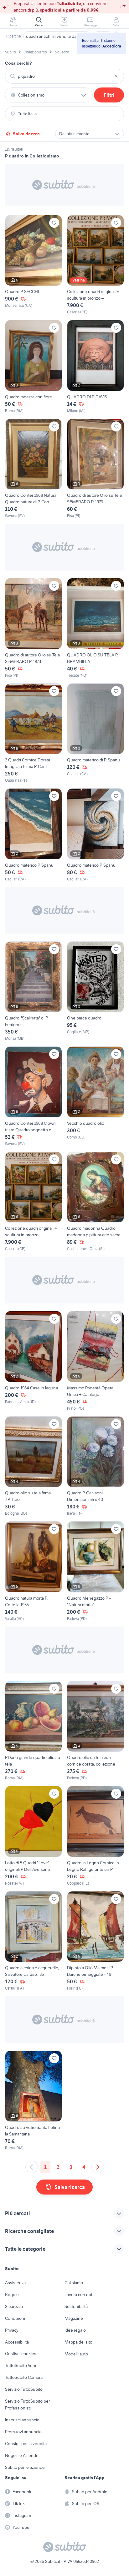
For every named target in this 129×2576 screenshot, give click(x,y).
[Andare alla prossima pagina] (98, 2167)
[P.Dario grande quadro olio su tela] (34, 1731)
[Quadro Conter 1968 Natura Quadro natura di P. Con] (34, 469)
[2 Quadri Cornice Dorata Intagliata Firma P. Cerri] (34, 733)
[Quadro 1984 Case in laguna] (34, 1361)
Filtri (109, 95)
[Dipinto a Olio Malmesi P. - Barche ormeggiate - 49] (95, 1941)
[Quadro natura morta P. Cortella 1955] (34, 1571)
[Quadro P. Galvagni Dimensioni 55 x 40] (95, 1466)
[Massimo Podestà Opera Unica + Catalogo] (95, 1361)
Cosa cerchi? (18, 63)
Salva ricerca (26, 134)
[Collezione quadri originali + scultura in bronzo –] (95, 265)
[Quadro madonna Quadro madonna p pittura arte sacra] (95, 1202)
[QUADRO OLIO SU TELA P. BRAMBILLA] (95, 628)
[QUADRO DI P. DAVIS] (95, 367)
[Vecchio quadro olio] (95, 1096)
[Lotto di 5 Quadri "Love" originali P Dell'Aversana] (34, 1836)
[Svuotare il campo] (116, 76)
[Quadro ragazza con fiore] (34, 367)
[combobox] (64, 76)
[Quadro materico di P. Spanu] (95, 733)
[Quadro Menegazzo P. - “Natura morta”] (95, 1571)
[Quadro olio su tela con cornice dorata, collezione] (95, 1731)
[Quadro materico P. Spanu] (34, 835)
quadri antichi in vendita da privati (57, 36)
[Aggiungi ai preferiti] (54, 223)
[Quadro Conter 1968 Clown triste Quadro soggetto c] (34, 1096)
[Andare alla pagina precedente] (32, 2167)
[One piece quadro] (95, 992)
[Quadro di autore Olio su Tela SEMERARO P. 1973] (95, 469)
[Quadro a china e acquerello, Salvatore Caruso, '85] (34, 1941)
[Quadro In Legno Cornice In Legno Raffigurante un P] (95, 1836)
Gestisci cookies (21, 2354)
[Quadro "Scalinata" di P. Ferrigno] (34, 992)
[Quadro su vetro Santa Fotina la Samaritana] (34, 2101)
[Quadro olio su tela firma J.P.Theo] (34, 1466)
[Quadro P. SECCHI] (34, 265)
